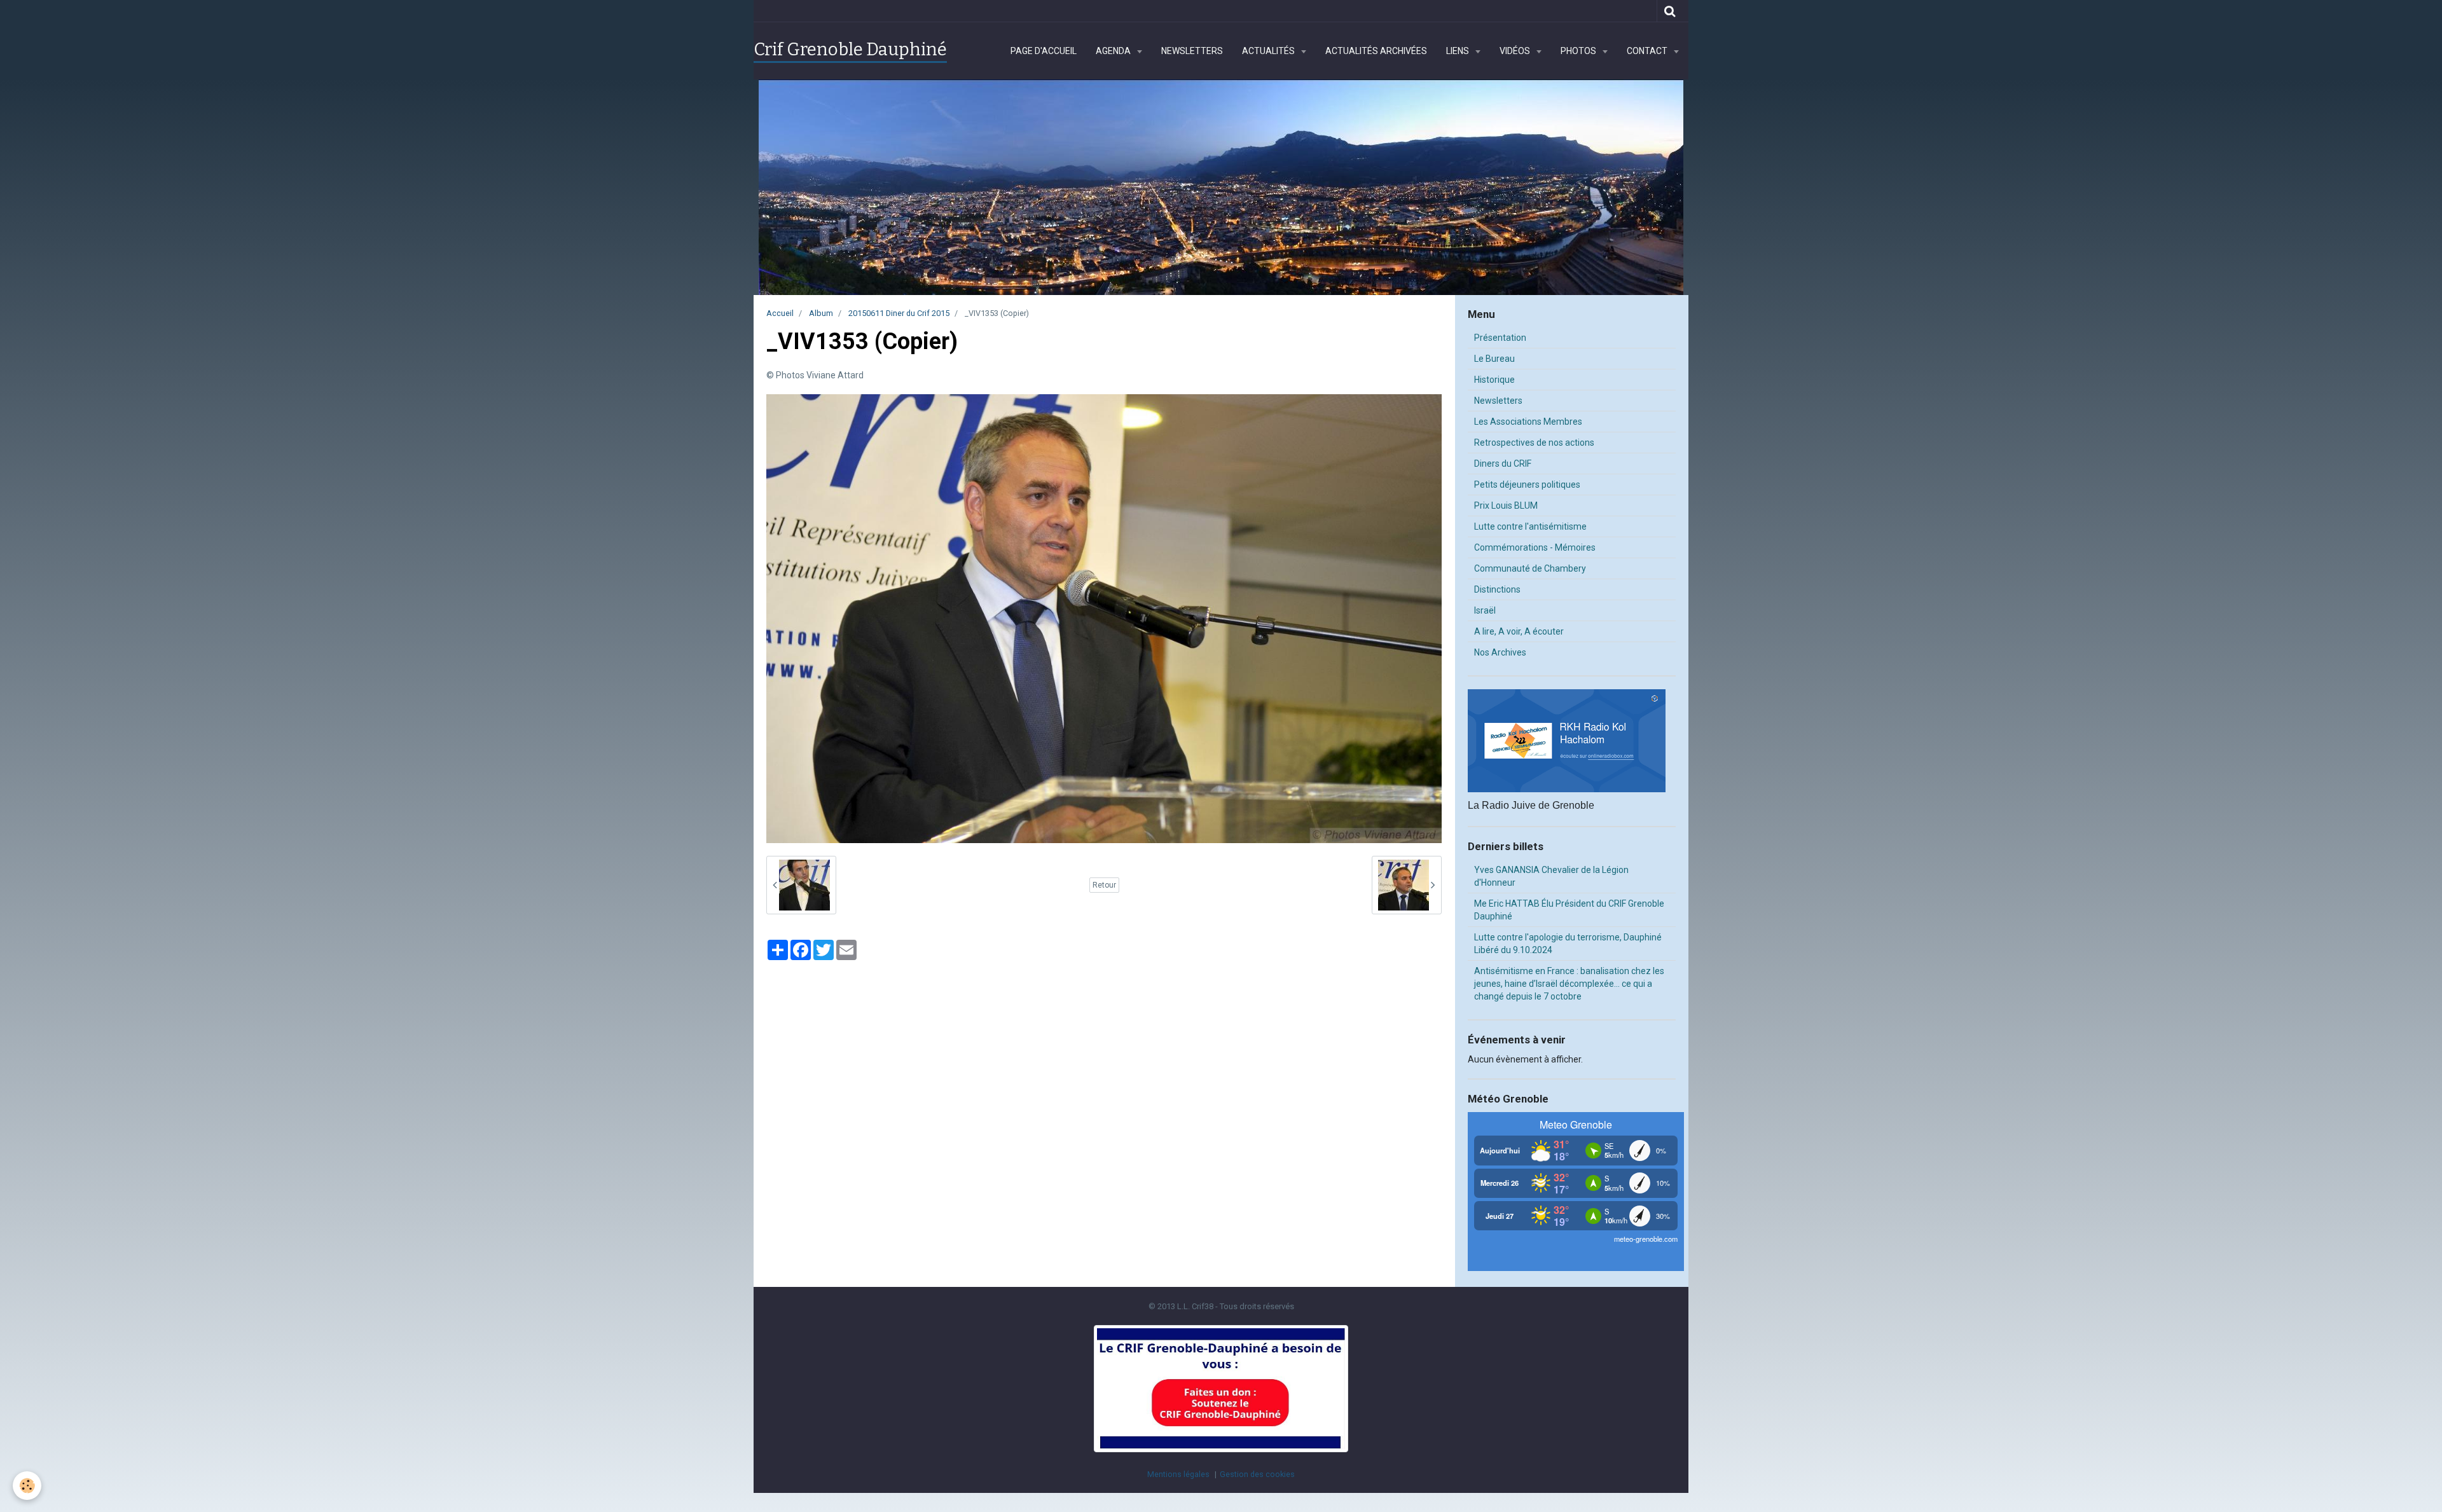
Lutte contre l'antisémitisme (1530, 526)
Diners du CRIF (1503, 464)
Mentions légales (1178, 1474)
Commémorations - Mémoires (1535, 547)
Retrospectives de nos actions (1534, 443)
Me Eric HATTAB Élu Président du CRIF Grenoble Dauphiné (1569, 910)
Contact (1648, 51)
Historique (1494, 380)
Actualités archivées (1376, 51)
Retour (1104, 885)
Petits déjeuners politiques (1527, 485)
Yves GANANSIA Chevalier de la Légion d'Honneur (1551, 876)
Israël (1485, 610)
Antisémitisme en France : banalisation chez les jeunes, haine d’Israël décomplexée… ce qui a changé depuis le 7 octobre (1569, 984)
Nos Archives (1500, 652)
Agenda (1114, 51)
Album (821, 313)
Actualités (1269, 51)
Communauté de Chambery (1530, 568)
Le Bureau (1494, 359)
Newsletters (1192, 51)
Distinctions (1497, 589)
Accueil (780, 313)
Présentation (1500, 338)
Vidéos (1516, 51)
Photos (1579, 51)
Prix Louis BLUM (1506, 505)
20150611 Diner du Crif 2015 (899, 313)
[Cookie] (27, 1486)
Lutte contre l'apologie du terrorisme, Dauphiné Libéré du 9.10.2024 (1568, 944)
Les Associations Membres (1528, 422)
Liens (1459, 51)
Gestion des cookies (1257, 1474)
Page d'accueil (1044, 51)
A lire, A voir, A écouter (1519, 631)
